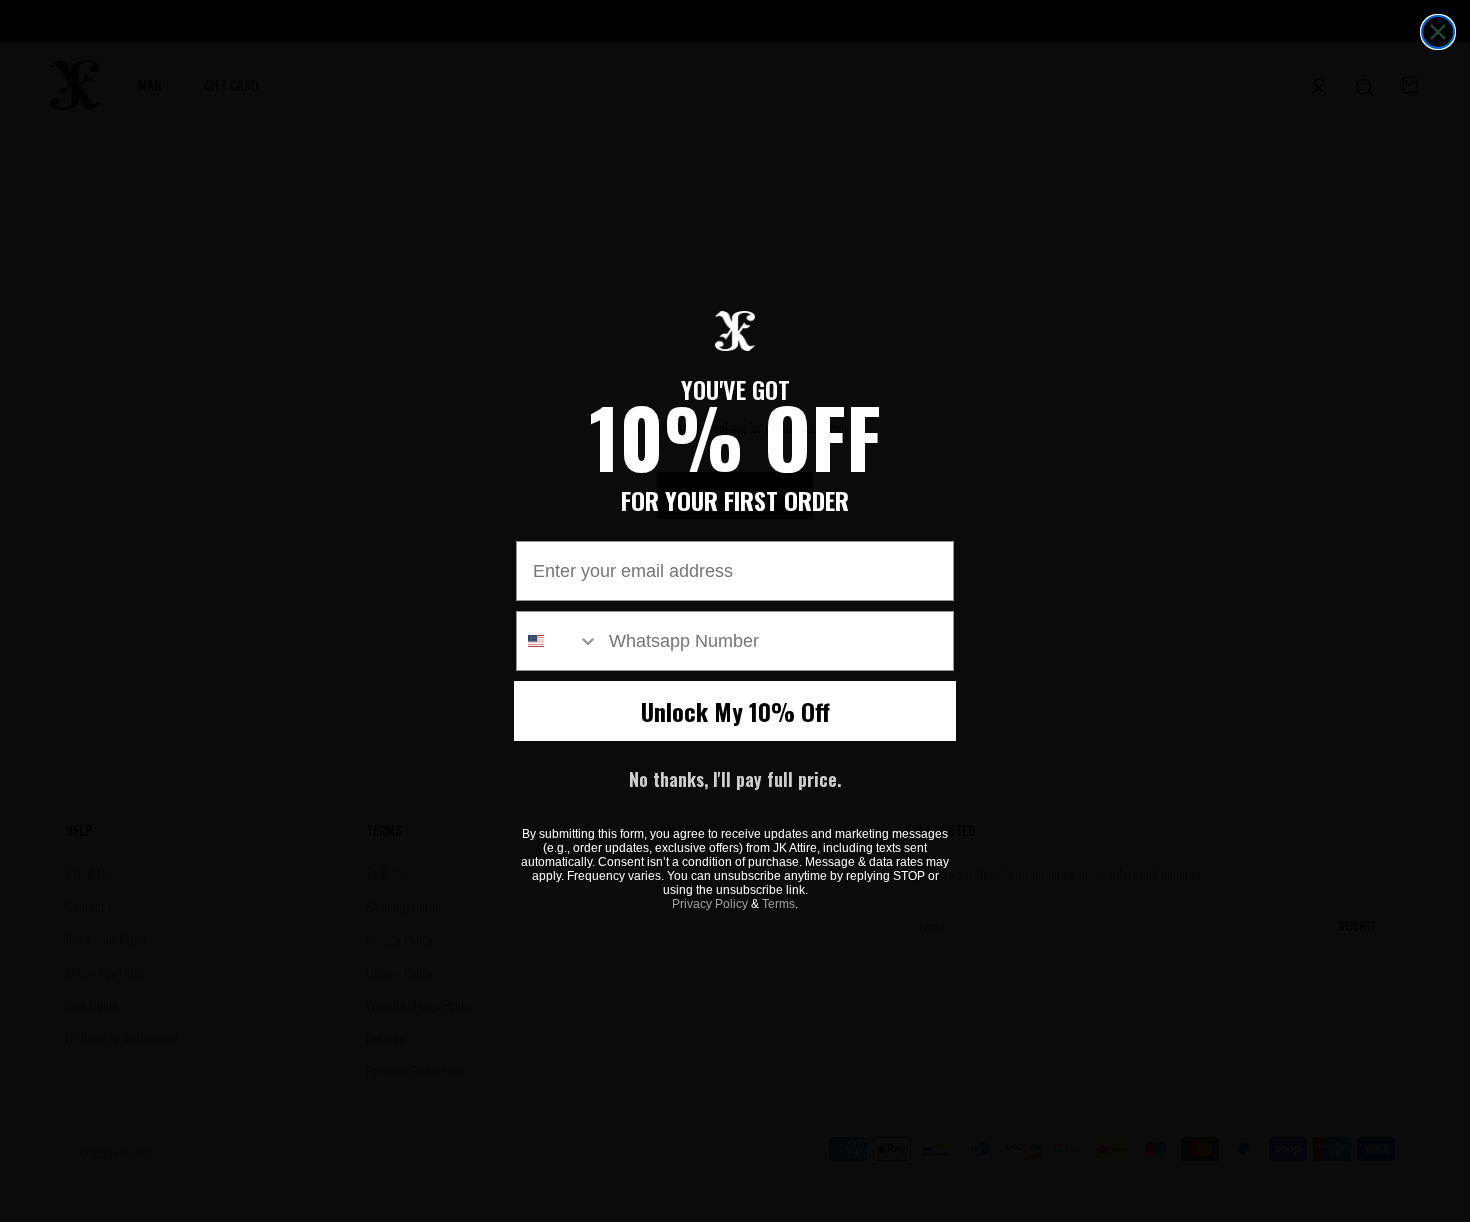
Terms (778, 904)
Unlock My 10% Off (735, 711)
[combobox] (558, 641)
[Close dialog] (1438, 32)
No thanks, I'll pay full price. (735, 779)
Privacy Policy (710, 904)
